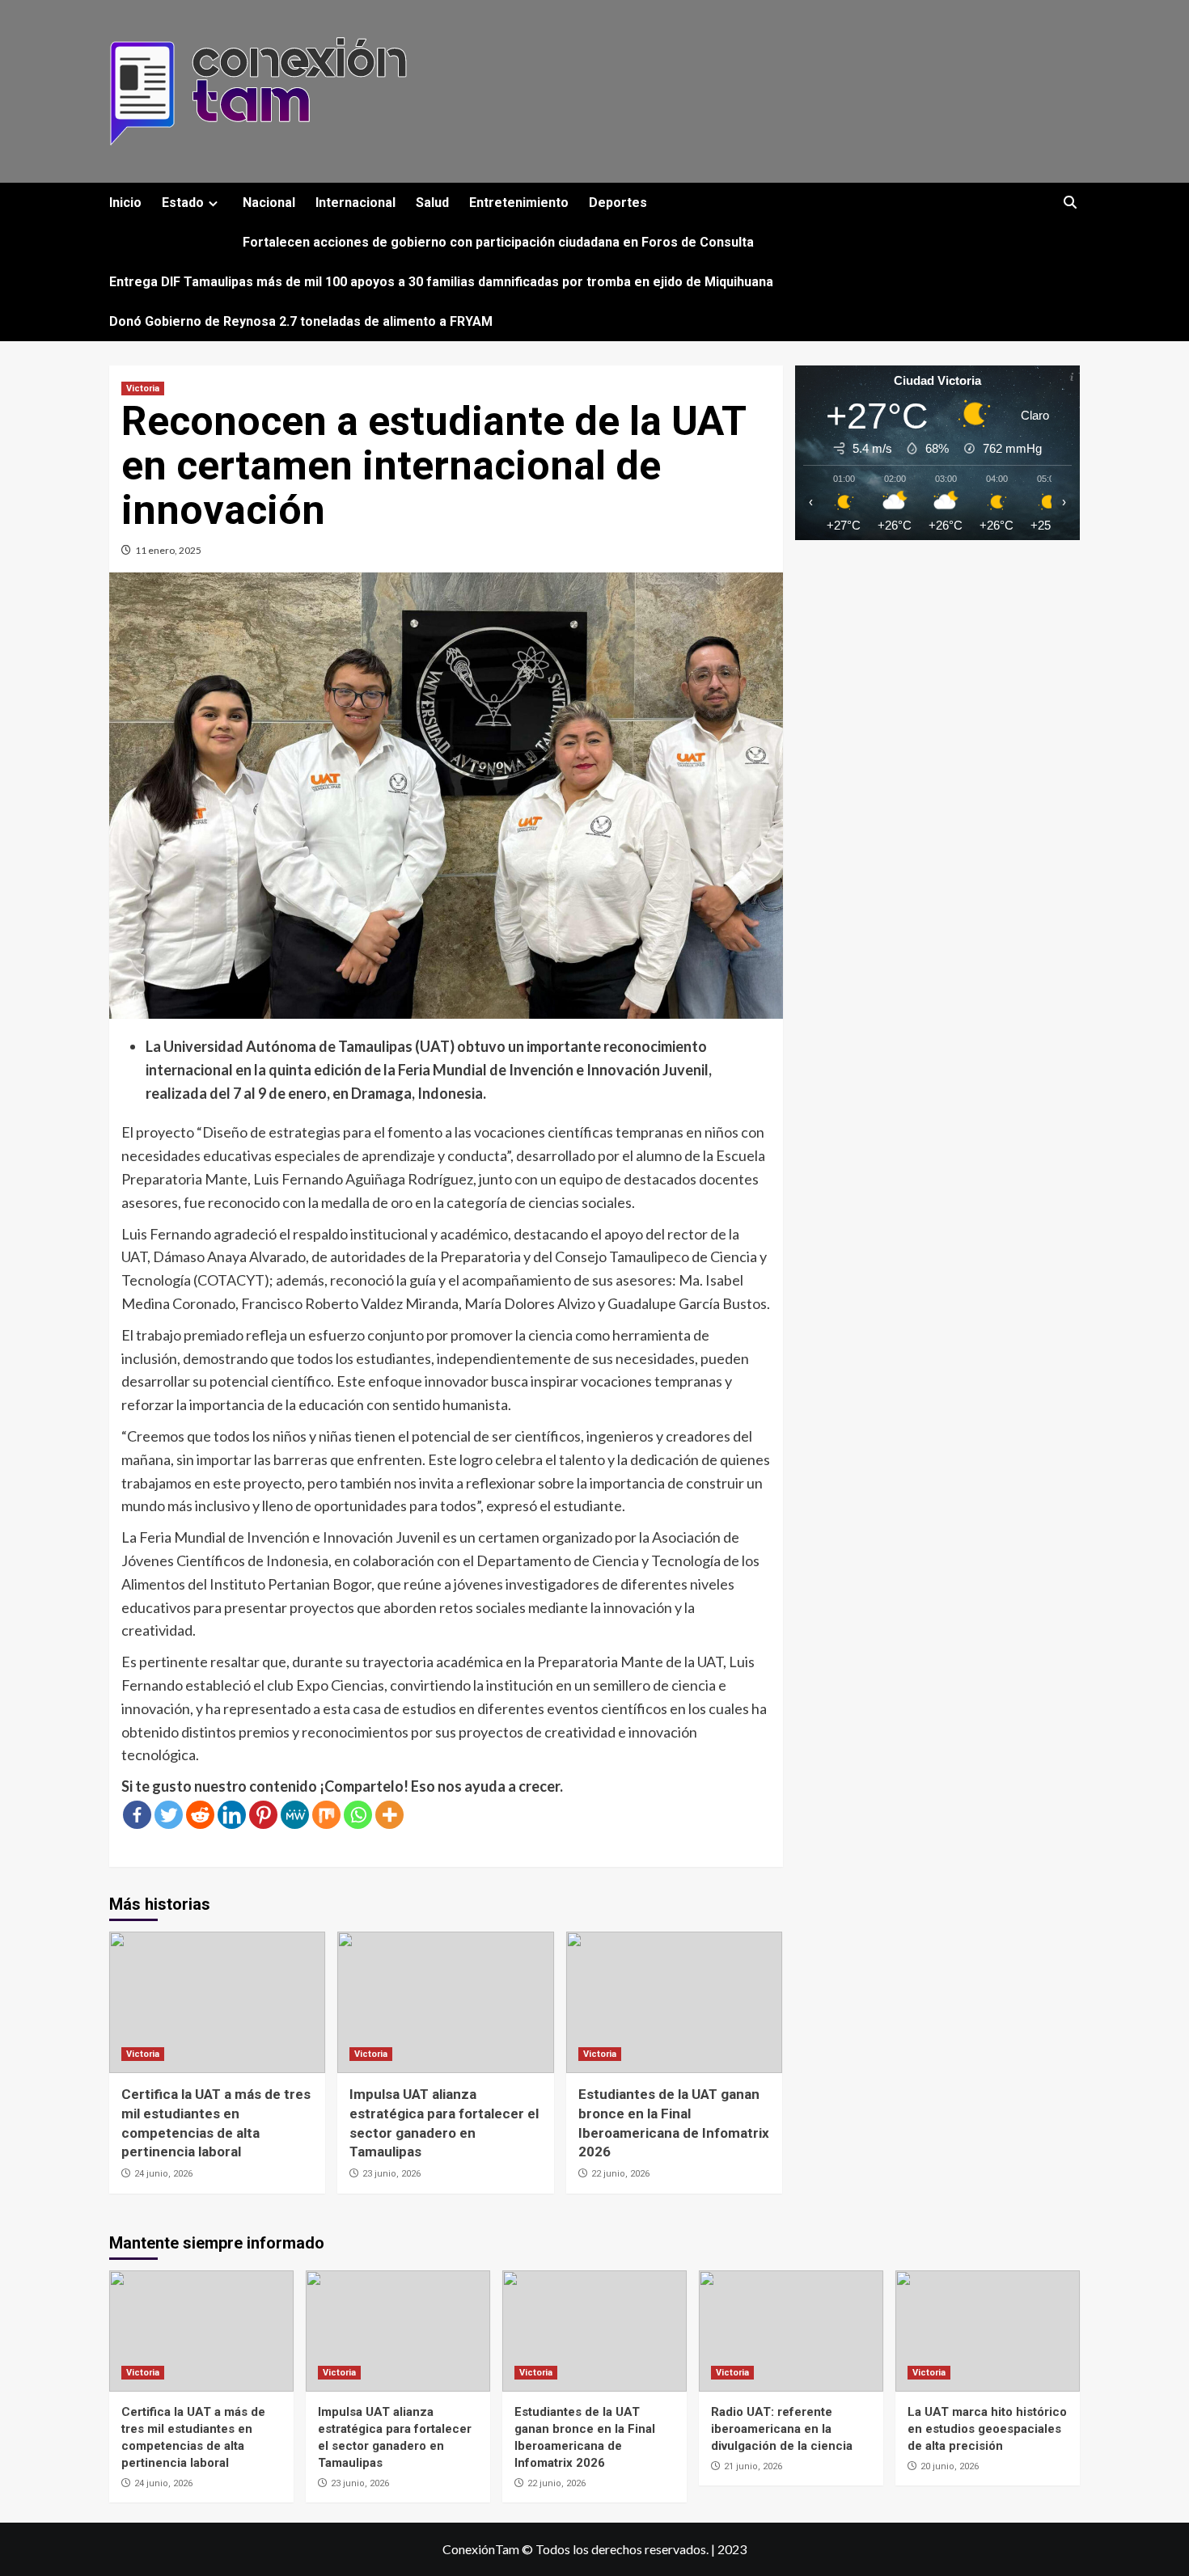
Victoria (143, 389)
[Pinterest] (263, 1815)
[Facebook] (137, 1815)
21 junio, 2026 (753, 2466)
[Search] (1070, 203)
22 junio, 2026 (620, 2174)
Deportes (618, 203)
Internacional (355, 203)
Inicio (125, 203)
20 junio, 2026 (950, 2466)
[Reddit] (200, 1815)
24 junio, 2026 (163, 2174)
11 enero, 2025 (168, 550)
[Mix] (326, 1815)
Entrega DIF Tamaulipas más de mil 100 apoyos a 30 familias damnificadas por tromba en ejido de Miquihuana (441, 282)
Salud (432, 203)
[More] (389, 1815)
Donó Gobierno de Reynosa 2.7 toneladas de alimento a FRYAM (301, 321)
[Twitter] (169, 1815)
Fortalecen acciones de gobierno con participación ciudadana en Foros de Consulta (498, 242)
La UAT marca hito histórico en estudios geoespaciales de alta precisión (987, 2429)
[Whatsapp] (358, 1815)
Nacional (269, 203)
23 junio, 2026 (391, 2174)
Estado (183, 203)
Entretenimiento (519, 203)
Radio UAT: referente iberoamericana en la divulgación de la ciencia (782, 2429)
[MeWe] (295, 1815)
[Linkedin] (232, 1815)
